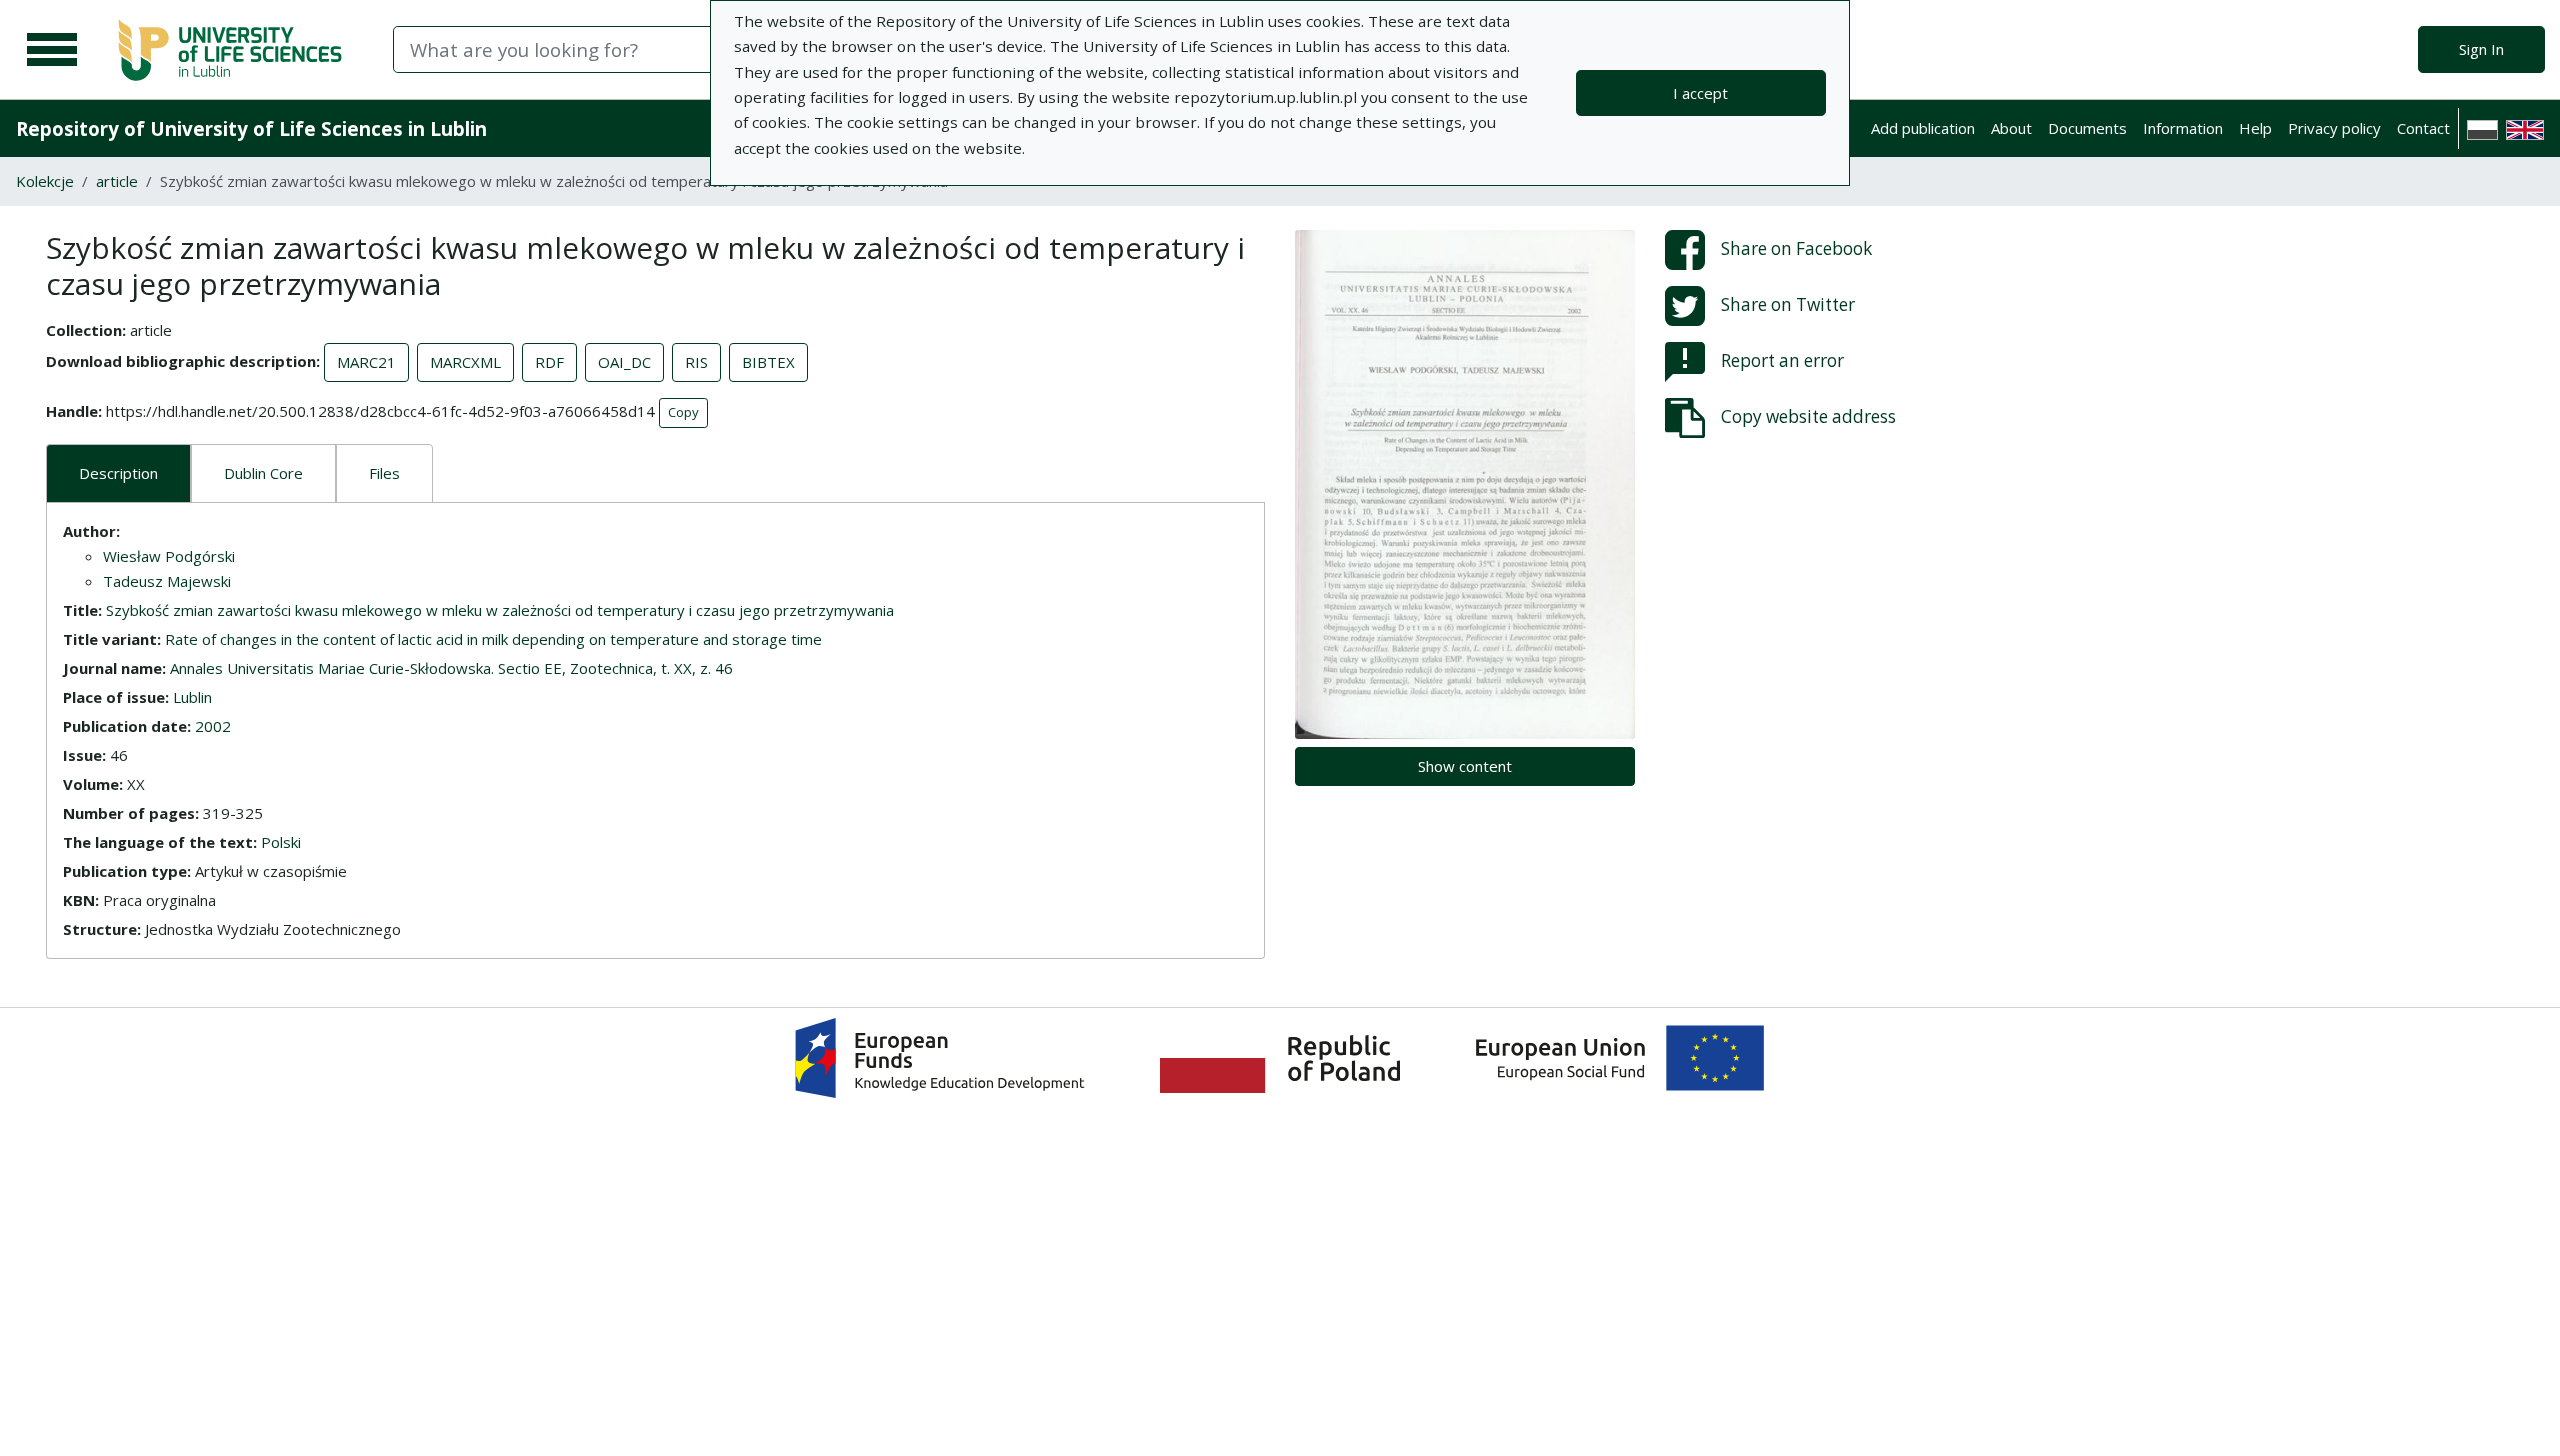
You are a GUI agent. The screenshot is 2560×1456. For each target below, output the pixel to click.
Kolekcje (45, 181)
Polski (281, 842)
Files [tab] (384, 473)
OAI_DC (624, 362)
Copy (683, 412)
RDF (549, 362)
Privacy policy (2334, 128)
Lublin (192, 697)
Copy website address (1808, 416)
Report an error (1782, 360)
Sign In (2481, 49)
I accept (1700, 93)
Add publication (1923, 128)
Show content (1465, 766)
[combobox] (667, 49)
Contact (2423, 128)
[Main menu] (52, 50)
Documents (2087, 128)
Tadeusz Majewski (167, 581)
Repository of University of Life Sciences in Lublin (251, 128)
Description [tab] (118, 473)
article (117, 181)
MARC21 (366, 362)
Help (2255, 128)
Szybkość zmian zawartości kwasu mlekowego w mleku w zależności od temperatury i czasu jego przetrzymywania (500, 610)
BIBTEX (768, 362)
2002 (213, 726)
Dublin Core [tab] (263, 473)
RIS (696, 362)
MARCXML (465, 362)
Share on (1796, 248)
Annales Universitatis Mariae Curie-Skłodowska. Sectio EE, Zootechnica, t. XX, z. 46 (451, 668)
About (2011, 128)
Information (2183, 128)
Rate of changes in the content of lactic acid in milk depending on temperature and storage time (493, 639)
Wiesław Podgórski (169, 556)
